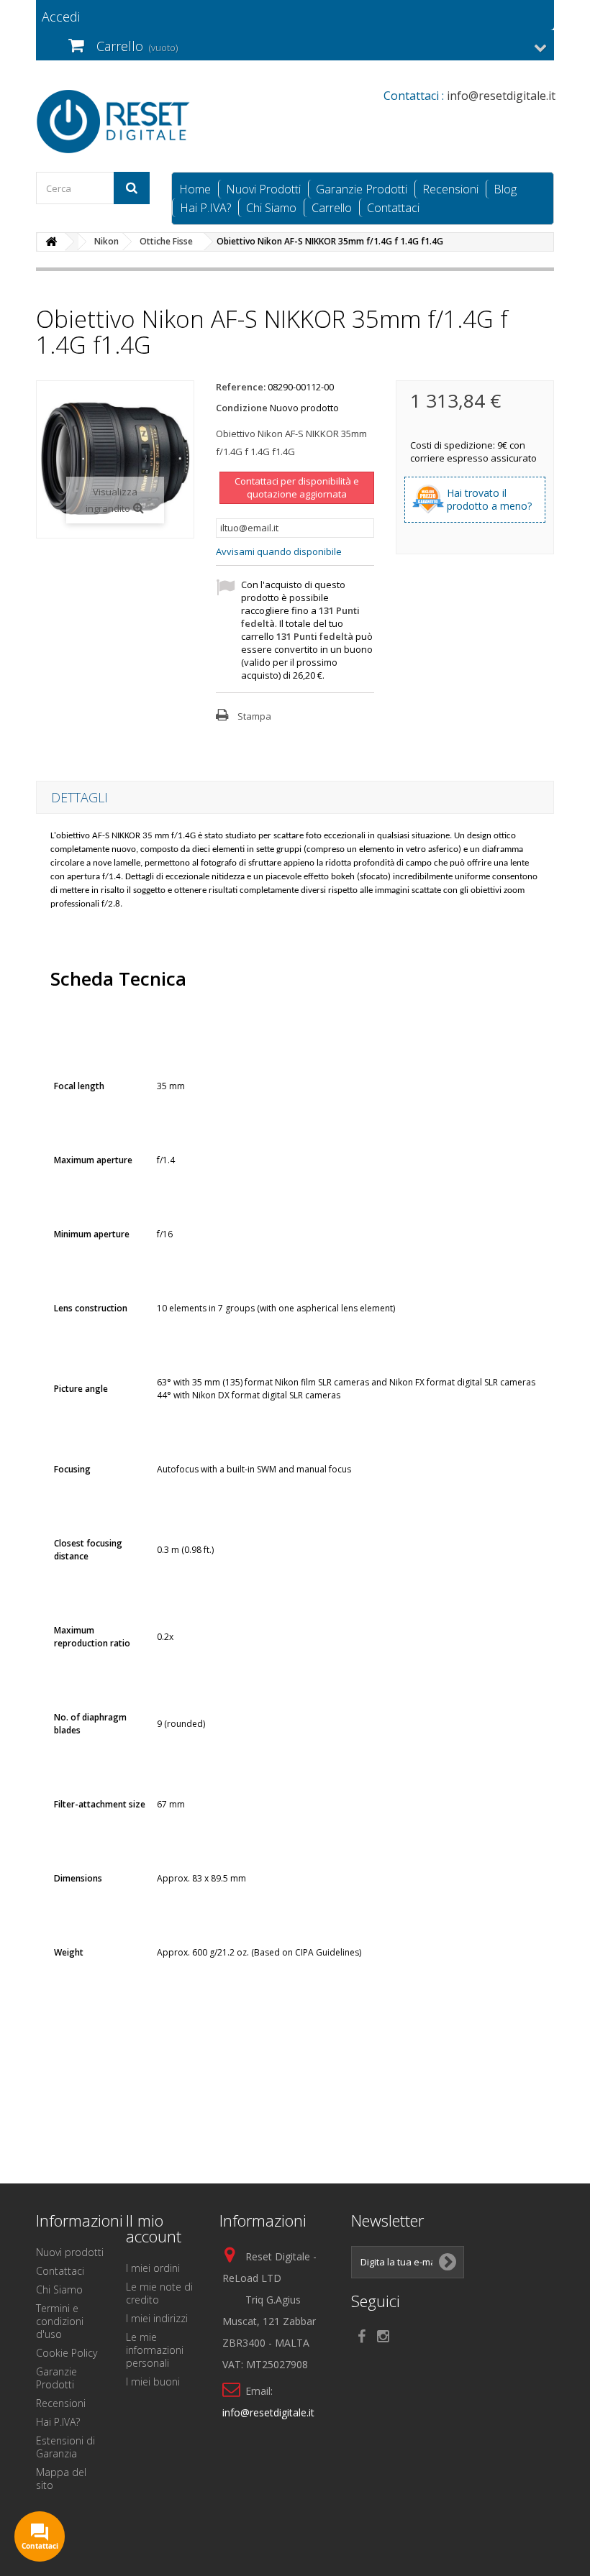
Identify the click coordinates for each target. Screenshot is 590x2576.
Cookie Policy (67, 2353)
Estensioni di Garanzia (65, 2447)
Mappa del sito (61, 2479)
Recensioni (450, 189)
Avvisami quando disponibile (279, 551)
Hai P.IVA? (205, 208)
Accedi (61, 17)
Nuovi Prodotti (263, 189)
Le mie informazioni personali (155, 2350)
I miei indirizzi (157, 2318)
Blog (505, 189)
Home (195, 189)
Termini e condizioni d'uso (60, 2321)
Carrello (332, 208)
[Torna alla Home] (51, 242)
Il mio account (154, 2228)
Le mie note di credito (159, 2293)
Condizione (242, 408)
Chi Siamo (271, 208)
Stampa (254, 716)
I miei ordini (153, 2268)
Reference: (241, 387)
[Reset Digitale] (115, 122)
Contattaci (393, 208)
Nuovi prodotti (70, 2252)
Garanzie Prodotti (362, 189)
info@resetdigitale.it (268, 2412)
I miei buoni (153, 2382)
